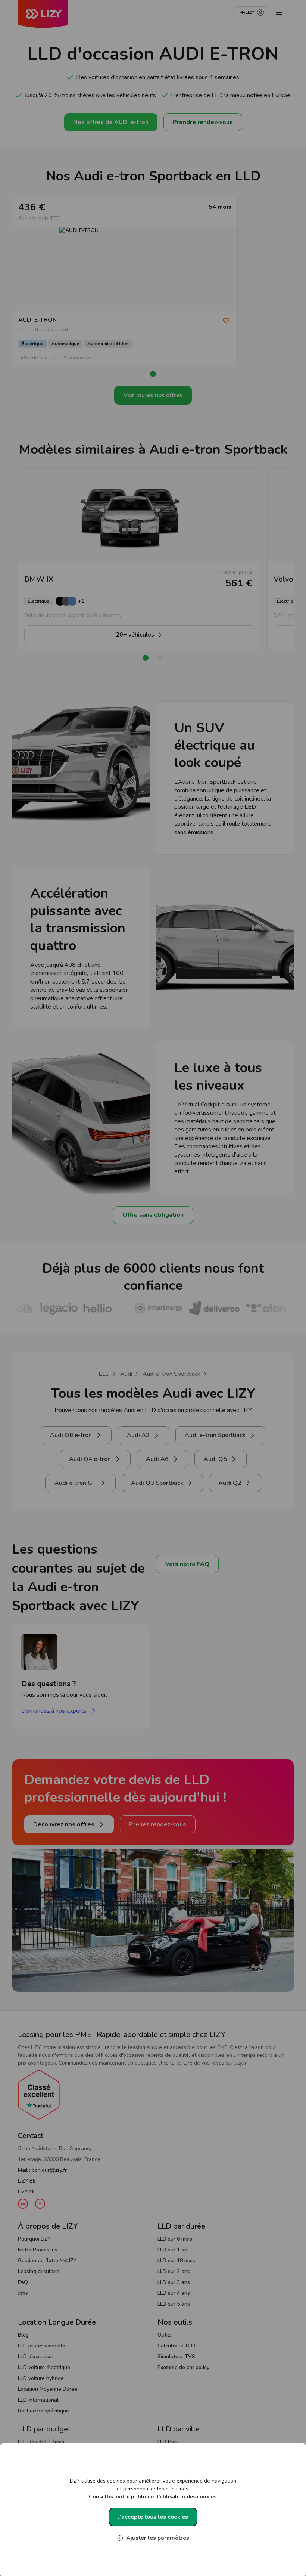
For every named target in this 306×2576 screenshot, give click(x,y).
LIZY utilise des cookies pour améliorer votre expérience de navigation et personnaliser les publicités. (153, 2489)
